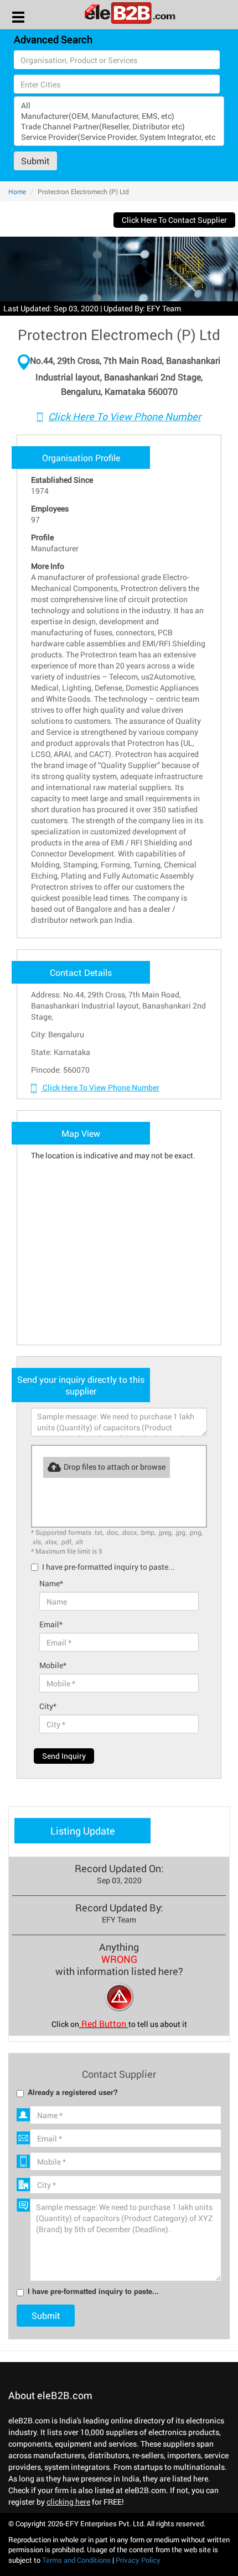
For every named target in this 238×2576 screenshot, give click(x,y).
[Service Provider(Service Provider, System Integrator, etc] (119, 137)
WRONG (119, 1959)
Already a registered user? (73, 2092)
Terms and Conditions (76, 2560)
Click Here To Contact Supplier (174, 220)
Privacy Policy (138, 2560)
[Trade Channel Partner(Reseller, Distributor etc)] (119, 126)
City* (48, 1706)
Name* (51, 1583)
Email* (51, 1624)
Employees (50, 508)
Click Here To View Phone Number (125, 416)
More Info (48, 566)
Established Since (62, 480)
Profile (42, 537)
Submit (35, 161)
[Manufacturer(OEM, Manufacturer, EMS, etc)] (119, 116)
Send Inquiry (64, 1756)
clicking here (68, 2502)
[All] (119, 105)
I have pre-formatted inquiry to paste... (108, 1567)
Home (17, 191)
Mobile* (53, 1665)
